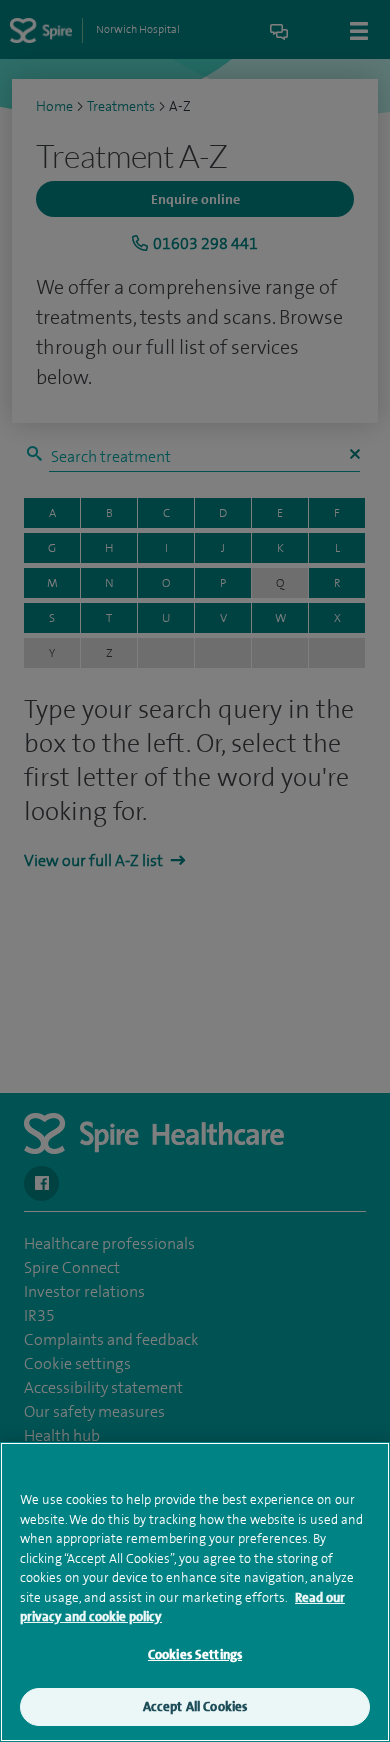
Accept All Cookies (195, 1706)
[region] (195, 1592)
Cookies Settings (195, 1654)
